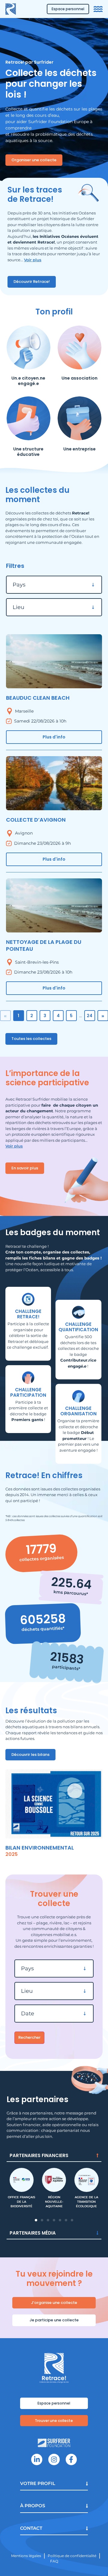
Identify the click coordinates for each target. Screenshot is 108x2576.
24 (90, 1016)
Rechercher (29, 2037)
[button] (36, 2220)
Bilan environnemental (40, 1848)
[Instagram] (54, 2459)
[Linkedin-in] (37, 2459)
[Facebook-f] (71, 2459)
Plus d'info (54, 737)
